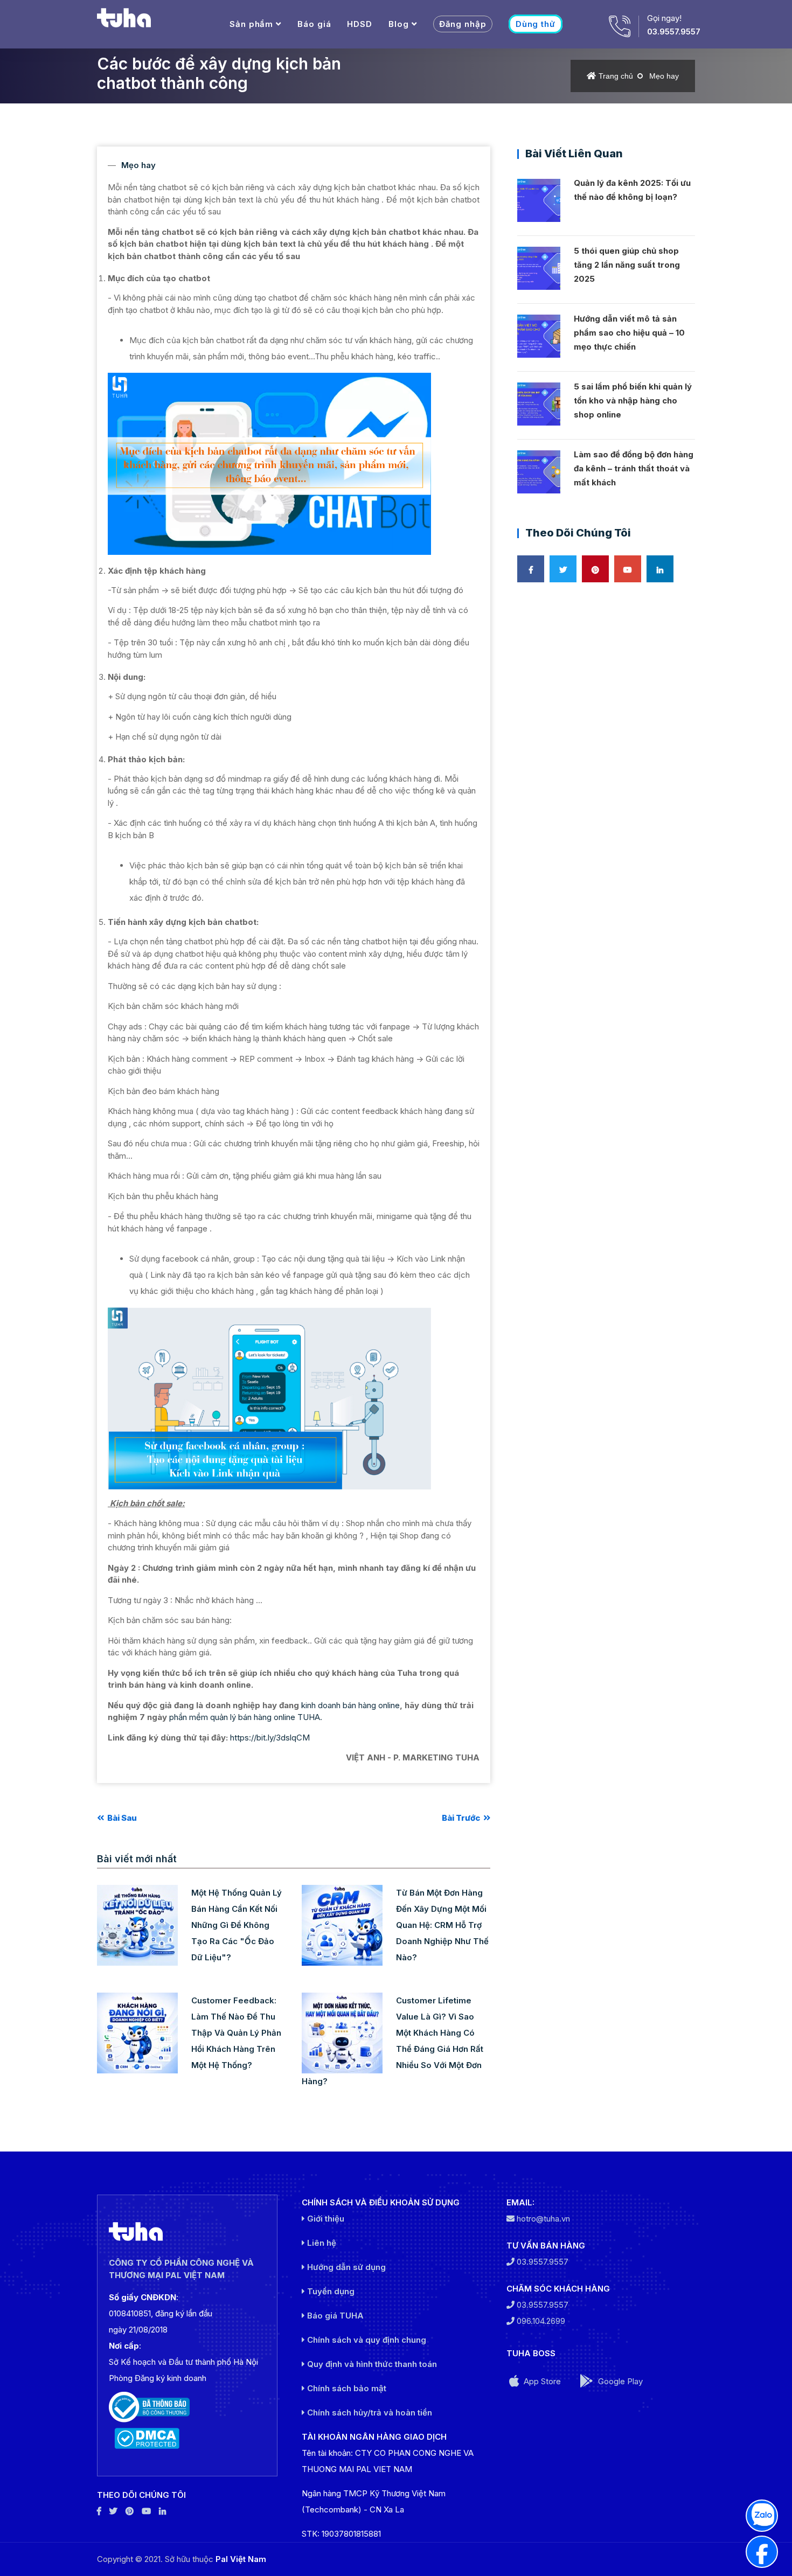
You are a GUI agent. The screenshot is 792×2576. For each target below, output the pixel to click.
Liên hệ (321, 2243)
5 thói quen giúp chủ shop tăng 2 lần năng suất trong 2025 (627, 265)
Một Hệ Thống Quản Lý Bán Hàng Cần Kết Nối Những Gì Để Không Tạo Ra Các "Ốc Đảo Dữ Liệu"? (237, 1925)
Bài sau (121, 1818)
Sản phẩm (251, 24)
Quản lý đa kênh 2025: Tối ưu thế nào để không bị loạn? (632, 190)
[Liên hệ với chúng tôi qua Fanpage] (762, 2552)
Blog (399, 24)
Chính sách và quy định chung (366, 2340)
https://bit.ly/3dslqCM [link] (270, 1738)
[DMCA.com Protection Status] (187, 2438)
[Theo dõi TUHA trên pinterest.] (130, 2511)
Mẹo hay (664, 76)
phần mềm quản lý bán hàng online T (236, 1717)
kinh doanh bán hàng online (350, 1705)
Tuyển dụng (330, 2291)
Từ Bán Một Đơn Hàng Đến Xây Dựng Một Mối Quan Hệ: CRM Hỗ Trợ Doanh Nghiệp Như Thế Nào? (442, 1925)
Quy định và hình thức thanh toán (371, 2364)
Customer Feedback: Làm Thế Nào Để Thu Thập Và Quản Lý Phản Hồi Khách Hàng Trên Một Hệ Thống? (236, 2033)
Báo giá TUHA (334, 2316)
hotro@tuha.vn (543, 2219)
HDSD (360, 24)
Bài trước (462, 1818)
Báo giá (314, 24)
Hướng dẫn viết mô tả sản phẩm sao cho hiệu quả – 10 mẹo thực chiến (629, 333)
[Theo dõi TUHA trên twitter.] (113, 2511)
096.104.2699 (540, 2321)
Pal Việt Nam (241, 2559)
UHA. (312, 1717)
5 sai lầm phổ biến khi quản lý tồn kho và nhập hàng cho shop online (633, 401)
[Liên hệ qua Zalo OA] (762, 2516)
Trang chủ (616, 76)
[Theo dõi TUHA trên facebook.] (99, 2511)
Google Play (619, 2381)
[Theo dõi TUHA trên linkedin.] (162, 2511)
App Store (541, 2381)
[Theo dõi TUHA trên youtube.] (146, 2511)
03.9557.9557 (674, 32)
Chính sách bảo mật (346, 2388)
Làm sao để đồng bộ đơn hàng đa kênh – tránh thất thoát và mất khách (634, 468)
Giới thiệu (325, 2219)
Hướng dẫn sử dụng (345, 2267)
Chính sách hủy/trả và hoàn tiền (369, 2413)
